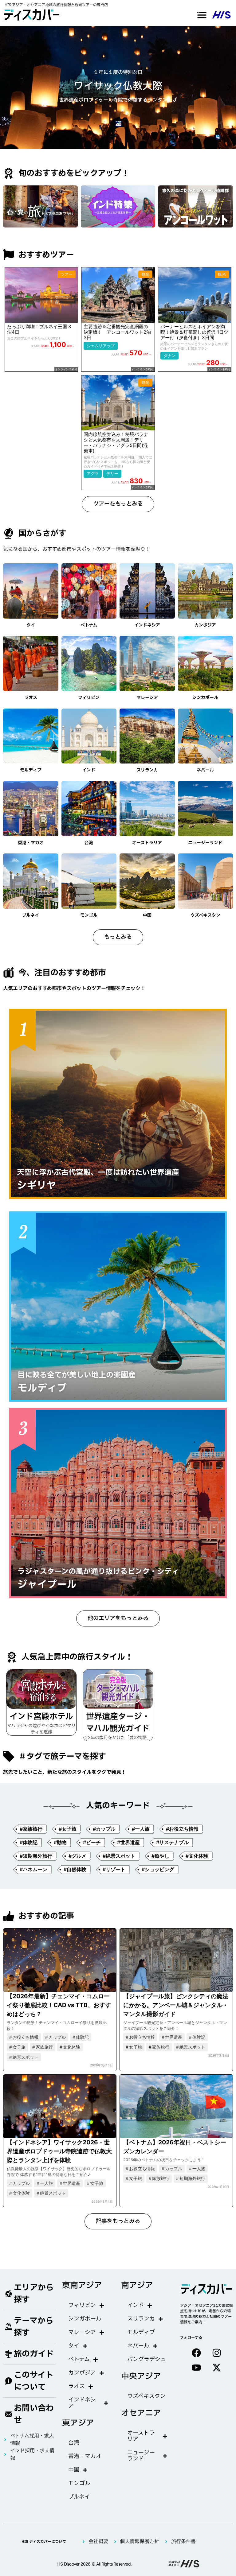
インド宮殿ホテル (41, 1717)
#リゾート (114, 1869)
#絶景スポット (119, 1856)
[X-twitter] (217, 2368)
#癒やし (160, 1856)
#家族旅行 (31, 1829)
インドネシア (147, 625)
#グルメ (77, 1856)
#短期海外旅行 (36, 1856)
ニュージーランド (205, 843)
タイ (31, 625)
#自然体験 (75, 1869)
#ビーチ (92, 1842)
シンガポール (205, 698)
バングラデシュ (147, 2359)
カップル (57, 2037)
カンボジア (205, 625)
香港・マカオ (31, 843)
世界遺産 (174, 2037)
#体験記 (29, 1842)
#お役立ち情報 (182, 1829)
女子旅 (19, 2047)
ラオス (31, 698)
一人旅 (46, 2183)
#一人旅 (141, 1829)
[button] (202, 15)
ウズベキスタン (205, 915)
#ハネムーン (33, 1869)
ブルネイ (31, 915)
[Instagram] (217, 2353)
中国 (147, 915)
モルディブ (31, 770)
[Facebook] (196, 2353)
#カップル (104, 1829)
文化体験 (72, 2047)
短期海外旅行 (192, 2178)
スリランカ (147, 770)
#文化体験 (197, 1856)
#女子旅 (68, 1829)
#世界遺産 (128, 1842)
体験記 (82, 2037)
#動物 (60, 1842)
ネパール (205, 770)
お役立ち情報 (26, 2037)
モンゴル (89, 915)
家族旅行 (44, 2047)
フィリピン (89, 698)
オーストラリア (147, 843)
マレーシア (147, 698)
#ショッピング (158, 1869)
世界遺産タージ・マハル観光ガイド (118, 1723)
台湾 (89, 843)
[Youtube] (196, 2368)
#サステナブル (172, 1842)
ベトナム (89, 625)
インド (89, 770)
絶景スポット (26, 2057)
